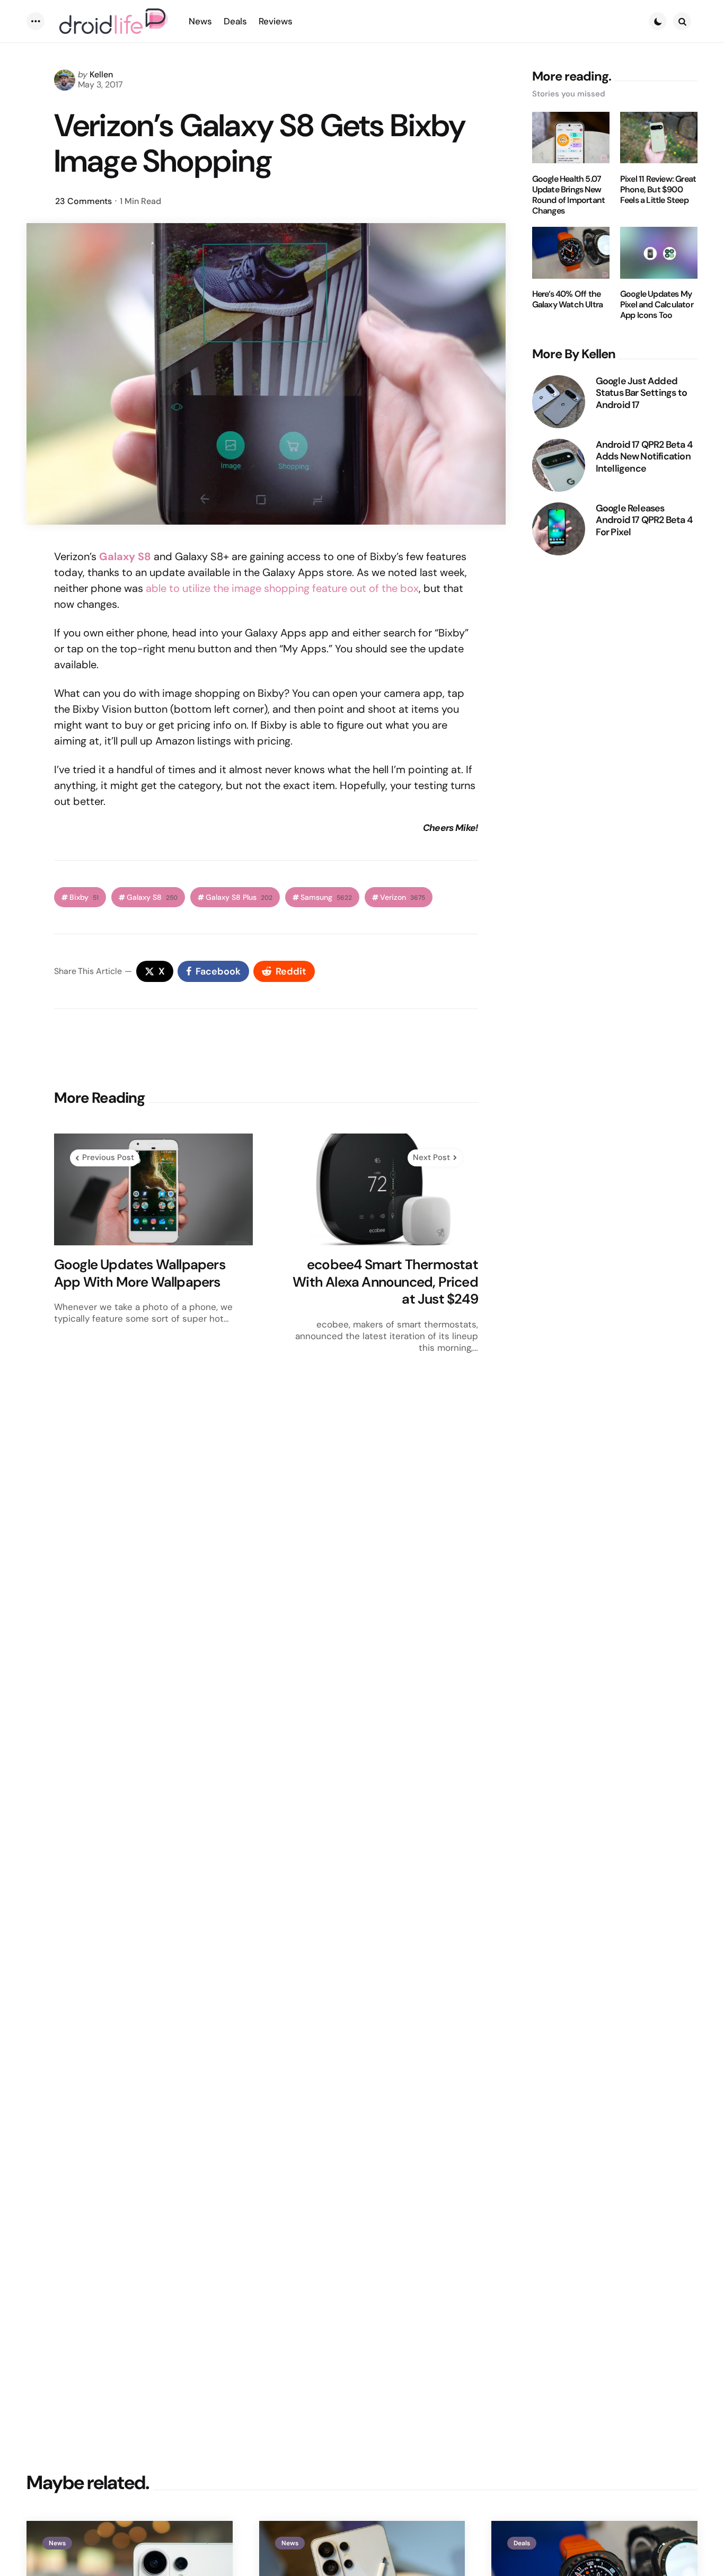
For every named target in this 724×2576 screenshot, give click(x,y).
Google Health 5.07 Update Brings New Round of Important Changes (569, 195)
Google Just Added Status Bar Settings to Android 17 (641, 393)
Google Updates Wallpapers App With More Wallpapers (140, 1273)
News (57, 2543)
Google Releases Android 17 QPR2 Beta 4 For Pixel (644, 520)
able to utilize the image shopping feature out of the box (282, 588)
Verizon (403, 897)
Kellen (101, 74)
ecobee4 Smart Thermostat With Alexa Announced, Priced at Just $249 (385, 1282)
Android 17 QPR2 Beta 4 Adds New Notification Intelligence (644, 457)
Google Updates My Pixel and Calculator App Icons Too (657, 305)
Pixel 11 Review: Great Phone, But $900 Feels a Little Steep (658, 190)
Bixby (84, 897)
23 (83, 201)
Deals (522, 2543)
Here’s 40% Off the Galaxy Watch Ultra (568, 300)
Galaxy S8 (152, 897)
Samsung (326, 897)
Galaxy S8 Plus (239, 897)
